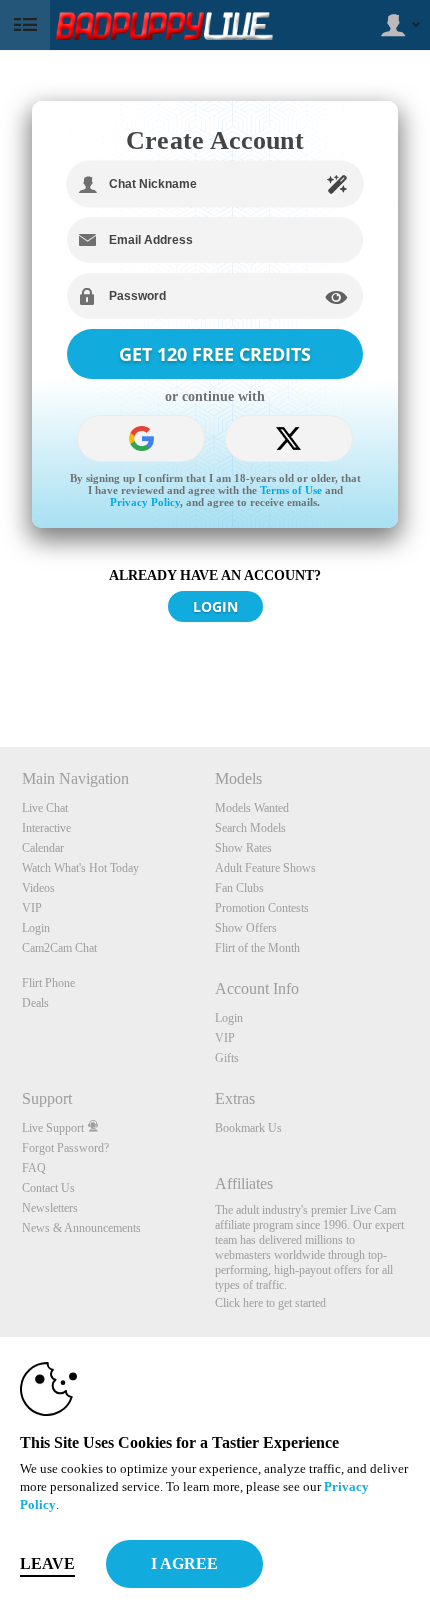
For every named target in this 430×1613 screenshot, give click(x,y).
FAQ (34, 1168)
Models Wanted (252, 808)
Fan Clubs (239, 888)
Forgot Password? (65, 1148)
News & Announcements (81, 1228)
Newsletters (50, 1208)
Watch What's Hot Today (80, 868)
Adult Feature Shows (265, 868)
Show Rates (243, 848)
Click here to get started (270, 1303)
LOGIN (215, 606)
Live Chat (45, 808)
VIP (32, 908)
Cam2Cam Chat (59, 948)
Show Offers (246, 928)
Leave (47, 1563)
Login (36, 928)
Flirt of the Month (257, 948)
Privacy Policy (145, 502)
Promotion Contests (262, 908)
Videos (38, 888)
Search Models (250, 828)
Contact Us (48, 1188)
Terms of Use (291, 490)
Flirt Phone (48, 983)
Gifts (227, 1058)
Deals (35, 1003)
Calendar (43, 848)
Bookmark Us (248, 1128)
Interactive (46, 828)
